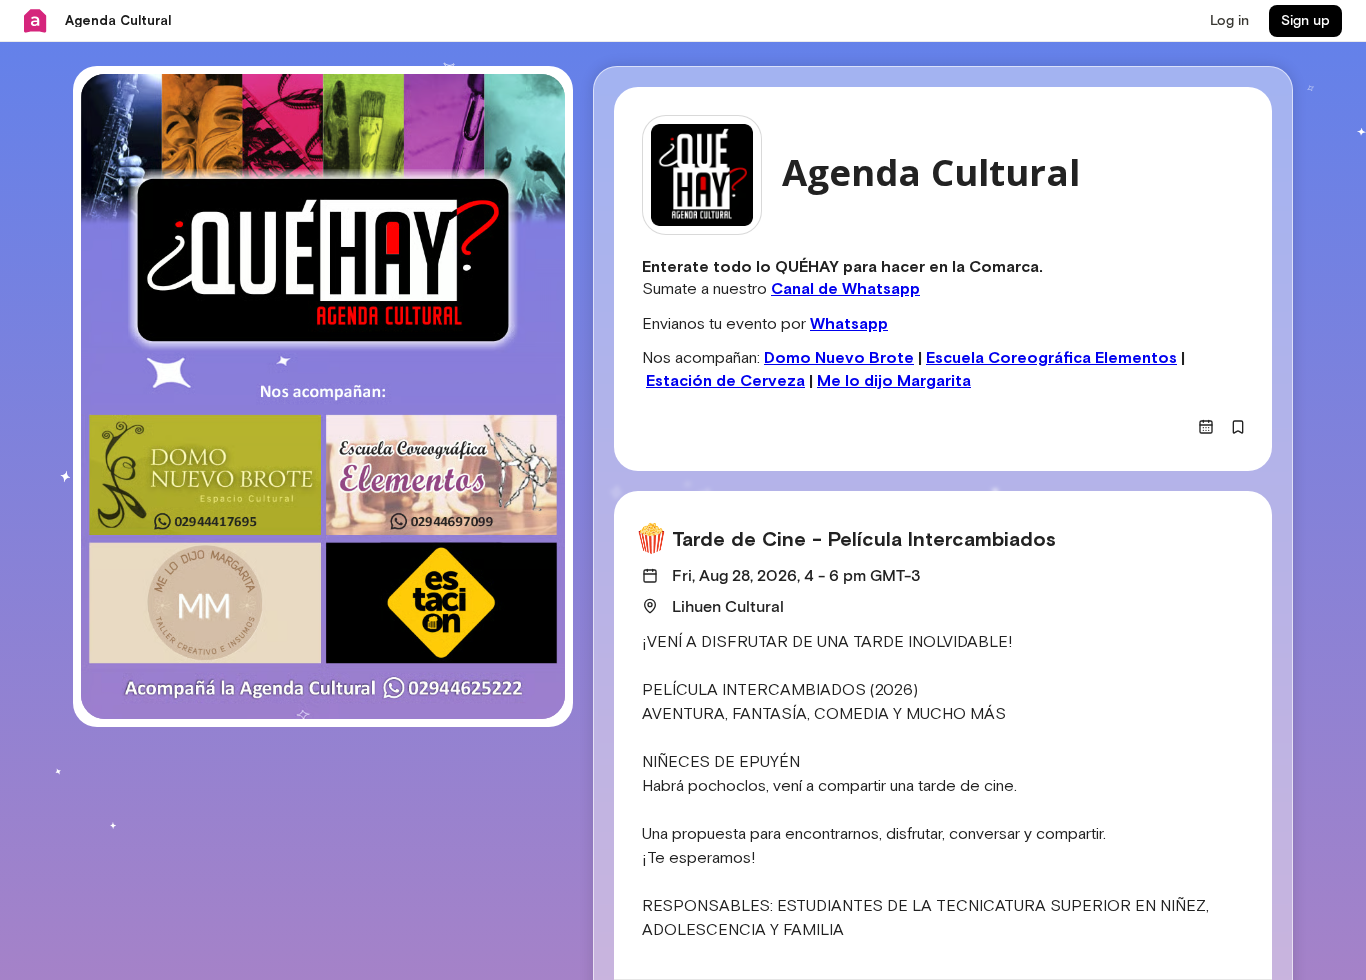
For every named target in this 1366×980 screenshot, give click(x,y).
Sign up (1305, 21)
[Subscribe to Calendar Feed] (1206, 427)
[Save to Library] (1238, 427)
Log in (1229, 21)
